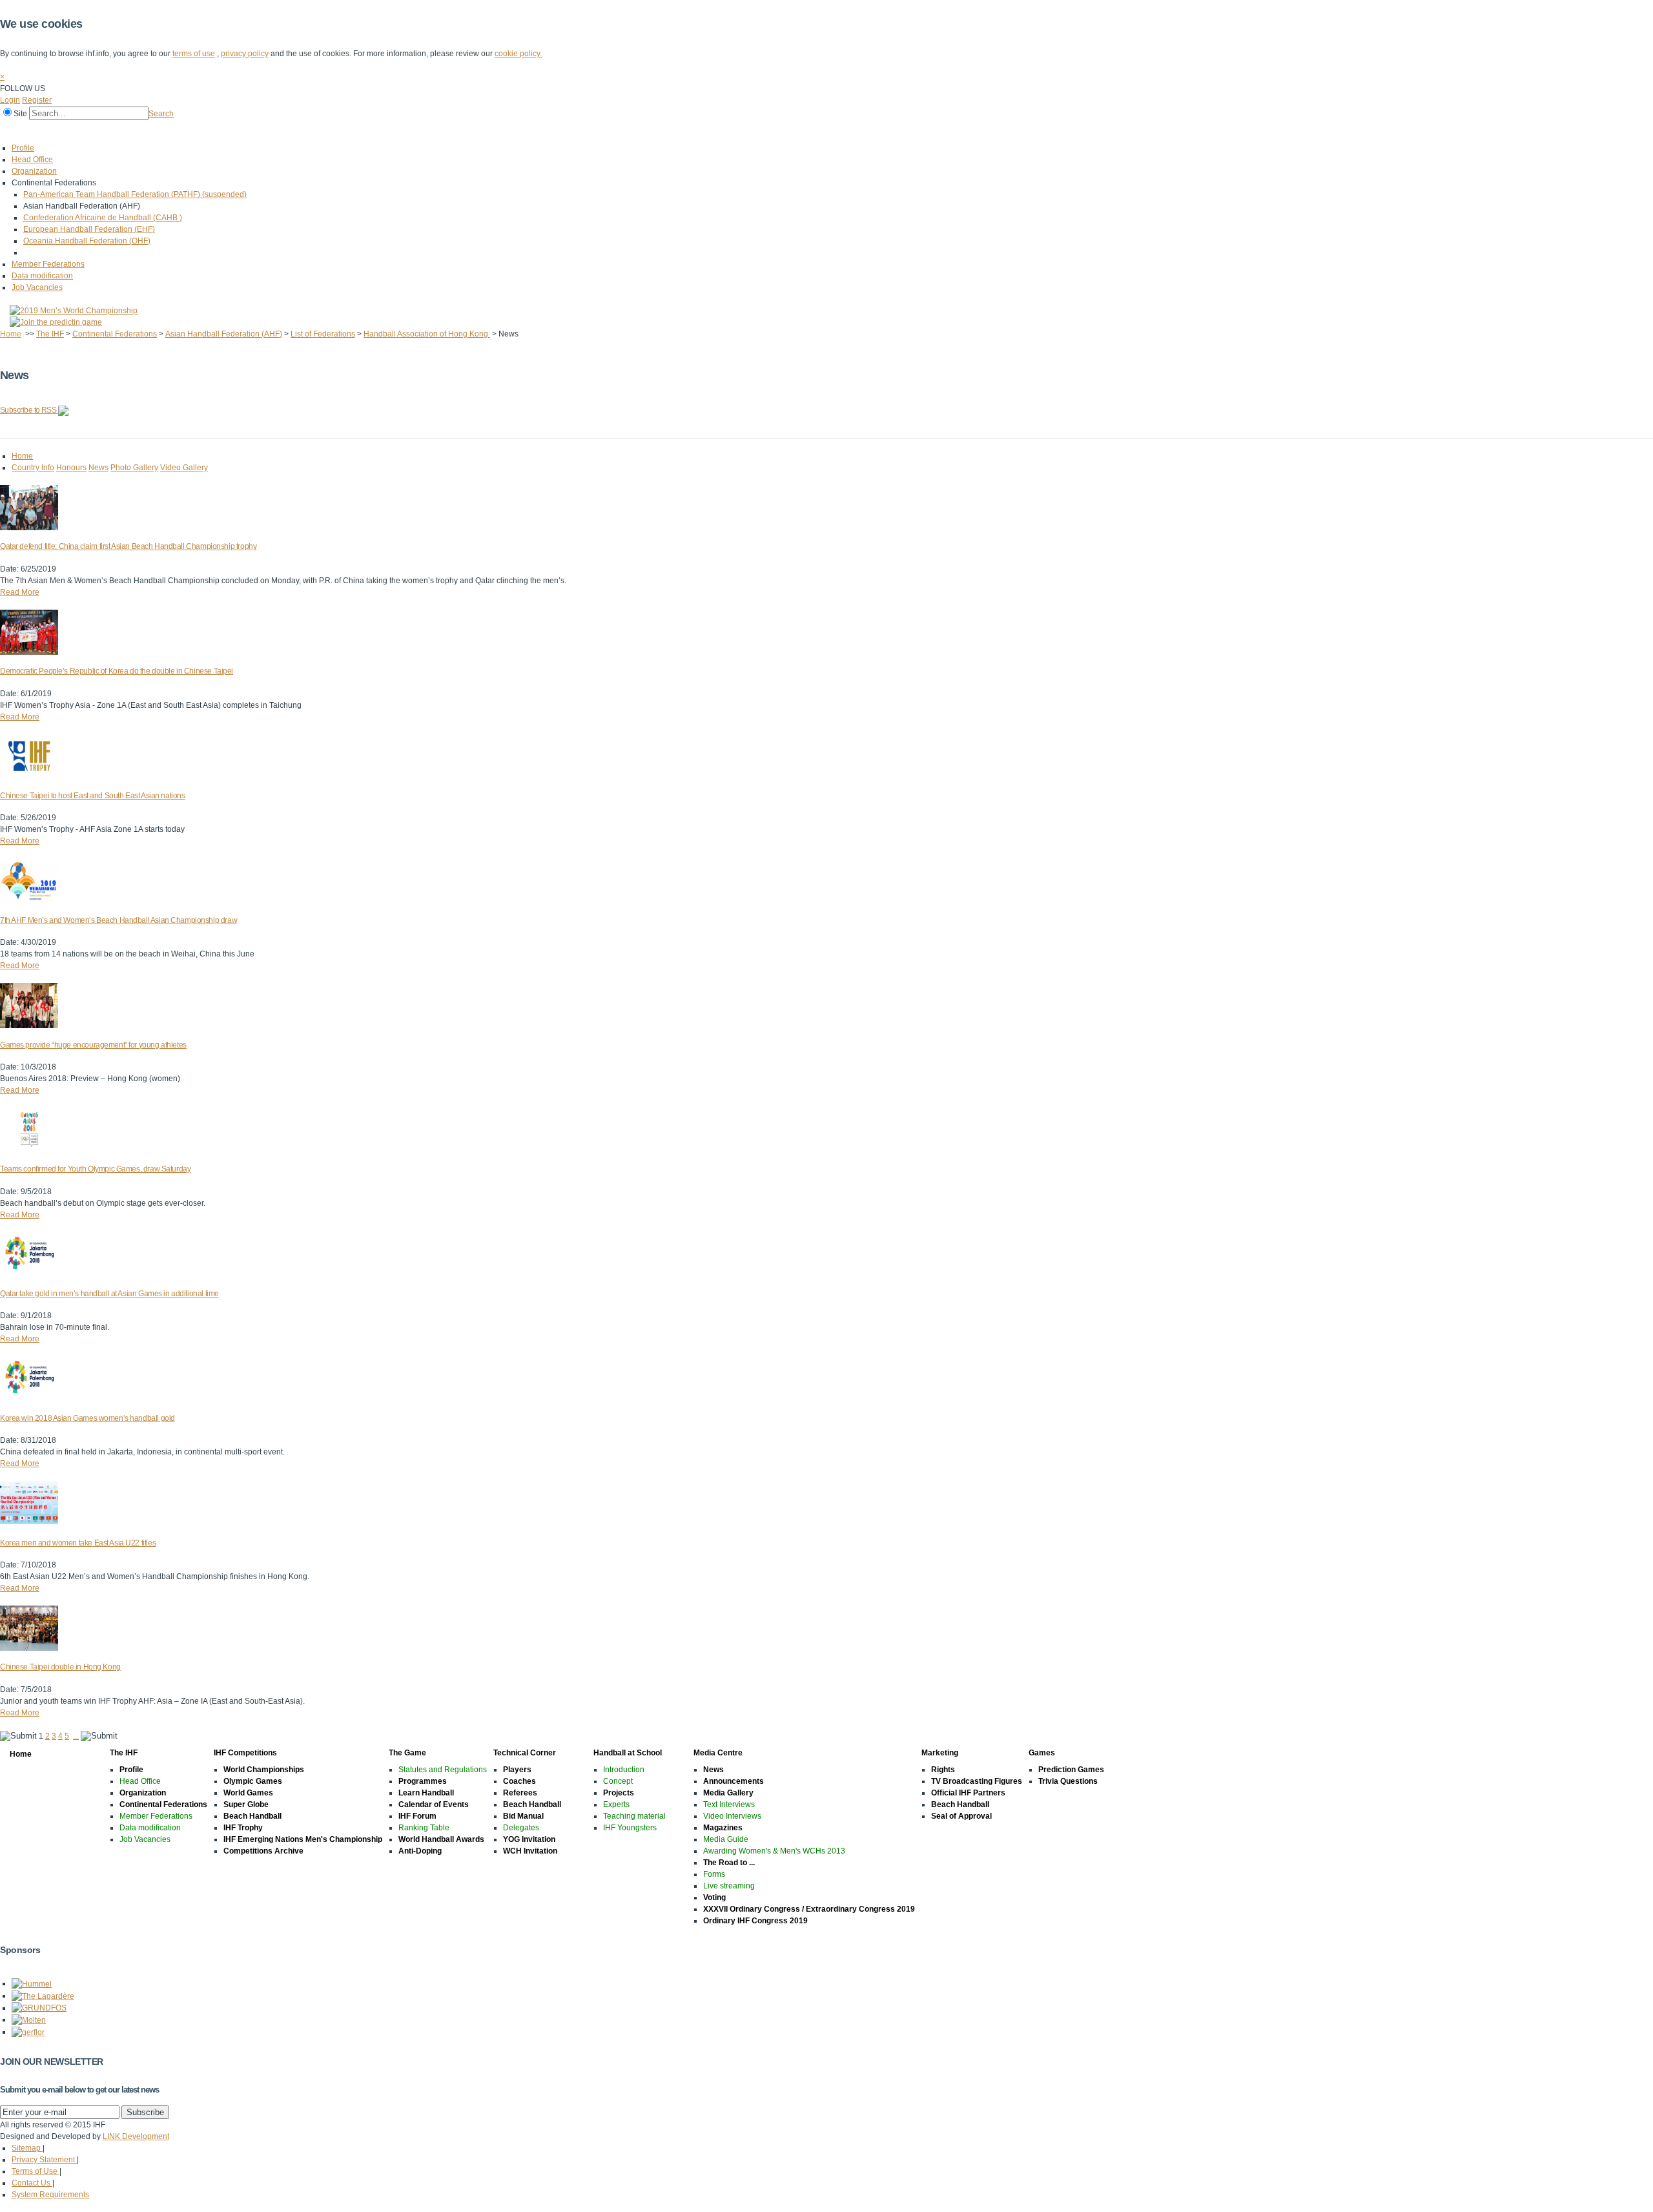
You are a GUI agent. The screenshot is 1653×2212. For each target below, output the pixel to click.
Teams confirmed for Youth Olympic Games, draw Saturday (95, 1169)
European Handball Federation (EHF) (89, 229)
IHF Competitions (118, 131)
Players (517, 1770)
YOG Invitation (529, 1839)
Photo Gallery (134, 468)
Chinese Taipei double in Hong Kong (60, 1667)
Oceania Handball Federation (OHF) (87, 241)
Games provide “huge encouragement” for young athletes (93, 1045)
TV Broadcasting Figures (977, 1781)
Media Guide (726, 1839)
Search (161, 114)
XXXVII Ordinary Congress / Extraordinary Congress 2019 (809, 1909)
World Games (248, 1793)
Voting (714, 1897)
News (714, 1770)
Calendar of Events (434, 1804)
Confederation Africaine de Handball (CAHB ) (103, 218)
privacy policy (245, 54)
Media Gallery (728, 1793)
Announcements (734, 1781)
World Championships (264, 1770)
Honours (71, 468)
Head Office (32, 160)
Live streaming (729, 1886)
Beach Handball (252, 1816)
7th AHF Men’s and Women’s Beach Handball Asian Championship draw (118, 920)
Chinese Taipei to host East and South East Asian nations (92, 796)
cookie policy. (518, 54)
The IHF (56, 131)
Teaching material (634, 1816)
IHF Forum (417, 1816)
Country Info (33, 468)
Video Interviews (732, 1816)
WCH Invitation (530, 1851)
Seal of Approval (961, 1816)
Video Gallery (184, 468)
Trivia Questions (1068, 1781)
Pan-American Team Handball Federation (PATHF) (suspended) (135, 194)
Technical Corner (250, 131)
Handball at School (331, 131)
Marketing (464, 131)
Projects (619, 1793)
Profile (23, 148)
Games (512, 131)
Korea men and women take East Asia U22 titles (78, 1543)
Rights (943, 1770)
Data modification (42, 276)
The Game (184, 131)
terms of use (194, 54)
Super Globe (246, 1804)
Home (14, 131)
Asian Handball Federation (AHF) (224, 334)
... (76, 1736)
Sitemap (27, 2148)
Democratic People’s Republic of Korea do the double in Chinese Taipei (117, 671)
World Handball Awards (441, 1839)
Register (37, 100)
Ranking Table (424, 1828)
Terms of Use (36, 2171)
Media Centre (406, 131)
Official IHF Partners (968, 1793)
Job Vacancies (37, 287)
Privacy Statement (44, 2160)
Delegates (521, 1828)
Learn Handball (426, 1793)
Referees (520, 1793)
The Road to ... (729, 1863)
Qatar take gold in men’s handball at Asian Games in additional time (109, 1294)
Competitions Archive (263, 1851)
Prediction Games (1071, 1770)
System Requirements (50, 2195)
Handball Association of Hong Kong (427, 334)
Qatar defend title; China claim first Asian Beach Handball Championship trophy (128, 546)
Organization (34, 171)
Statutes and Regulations (443, 1770)
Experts (616, 1804)
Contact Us (32, 2183)
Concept (618, 1781)
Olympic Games (253, 1781)
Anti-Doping (420, 1851)
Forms (714, 1874)
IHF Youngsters (630, 1828)
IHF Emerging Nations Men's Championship (303, 1839)
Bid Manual (523, 1816)
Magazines (723, 1828)
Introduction (624, 1770)
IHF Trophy (243, 1828)
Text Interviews (729, 1804)
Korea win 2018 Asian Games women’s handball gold (87, 1418)
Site (20, 114)
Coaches (519, 1781)
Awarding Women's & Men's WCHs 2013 (774, 1851)
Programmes (423, 1781)
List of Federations (323, 334)
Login (10, 100)
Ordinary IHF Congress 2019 (755, 1921)
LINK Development (136, 2136)
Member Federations (48, 264)
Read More (20, 592)
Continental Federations (115, 334)
